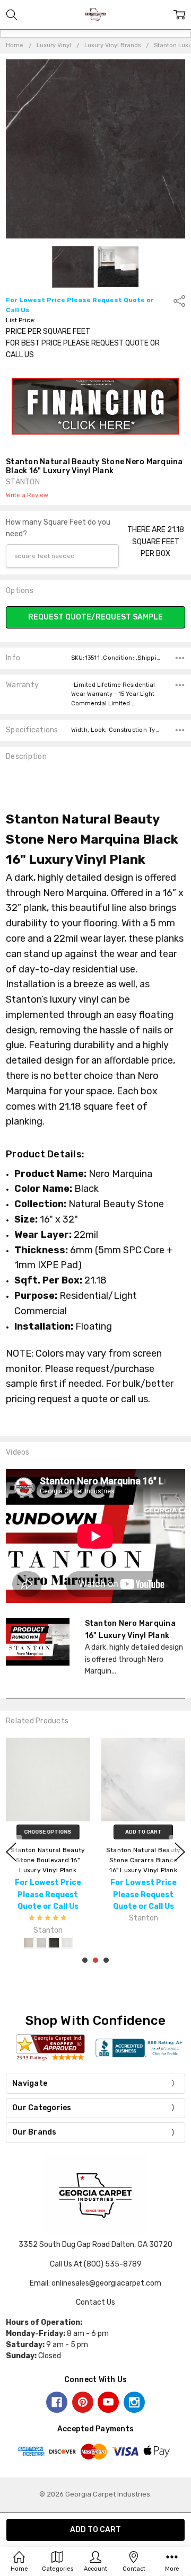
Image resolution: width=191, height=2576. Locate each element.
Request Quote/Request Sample (95, 617)
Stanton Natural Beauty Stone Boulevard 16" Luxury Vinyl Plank (48, 1860)
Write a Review (27, 495)
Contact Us (95, 2302)
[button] (96, 406)
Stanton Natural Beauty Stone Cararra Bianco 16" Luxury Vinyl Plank (144, 1860)
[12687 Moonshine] (41, 1943)
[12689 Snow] (67, 1943)
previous (11, 1852)
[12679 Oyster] (29, 1943)
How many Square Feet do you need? (58, 528)
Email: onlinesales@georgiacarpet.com (95, 2283)
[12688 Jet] (54, 1943)
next (180, 1852)
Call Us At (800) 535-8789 (96, 2264)
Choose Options (48, 1832)
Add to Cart (144, 1832)
